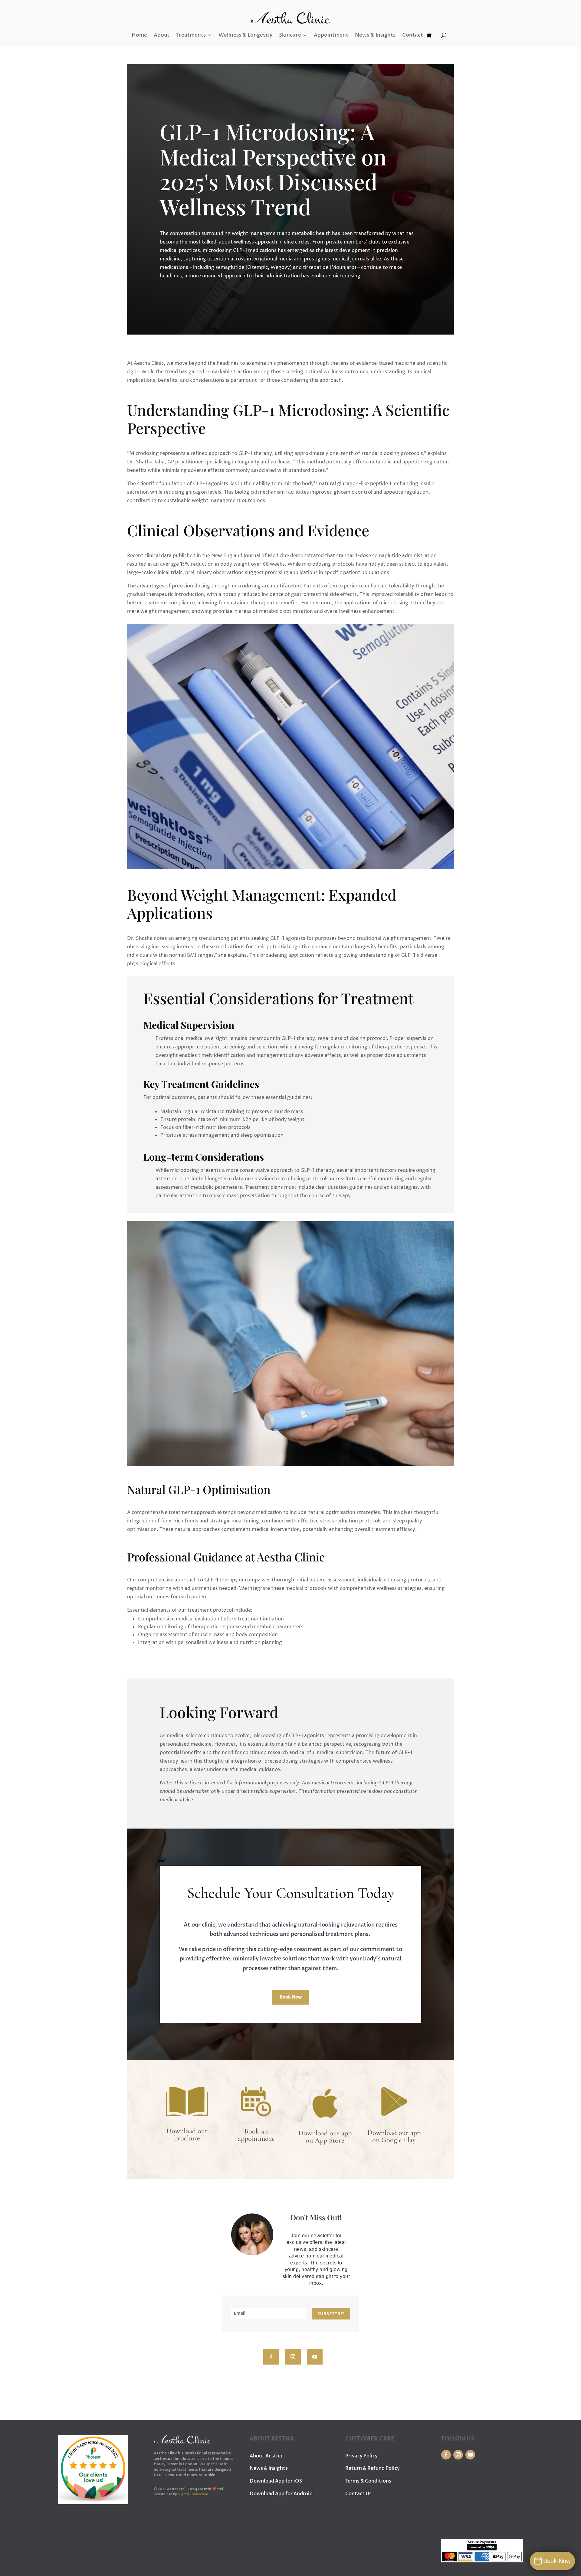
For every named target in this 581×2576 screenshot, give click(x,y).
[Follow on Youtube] (315, 2357)
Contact (413, 35)
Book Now (291, 1997)
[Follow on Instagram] (293, 2357)
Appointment (331, 35)
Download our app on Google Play (394, 2136)
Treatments (191, 35)
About (162, 35)
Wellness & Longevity (245, 35)
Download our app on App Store (325, 2137)
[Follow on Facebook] (271, 2357)
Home (139, 35)
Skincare (290, 35)
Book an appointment (256, 2135)
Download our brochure (187, 2135)
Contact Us (358, 2494)
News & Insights (375, 35)
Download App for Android (281, 2494)
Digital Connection (193, 2494)
